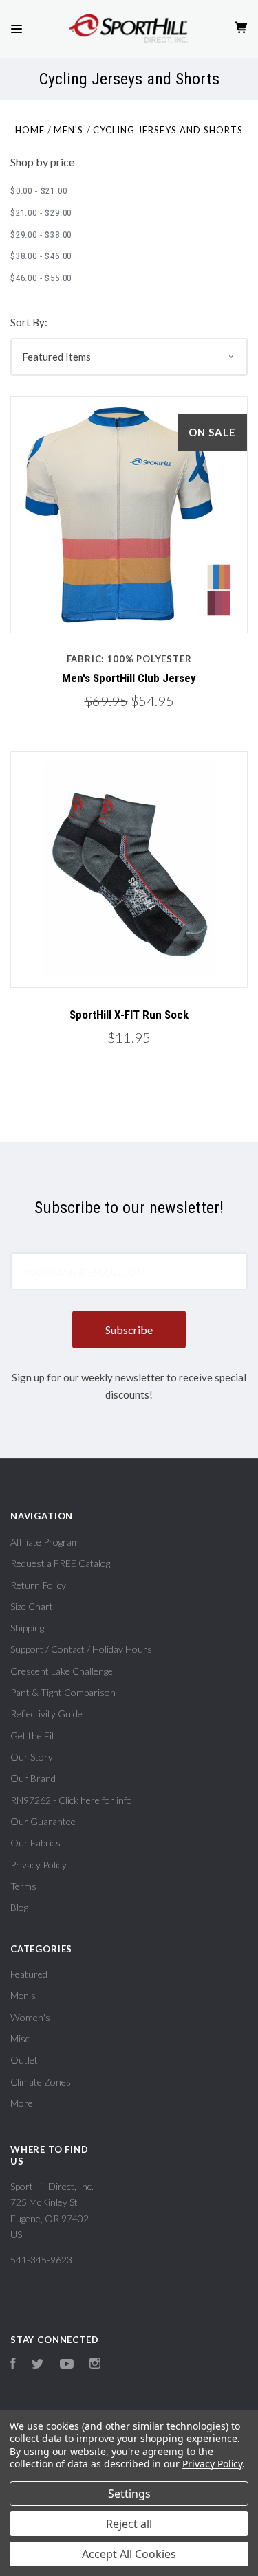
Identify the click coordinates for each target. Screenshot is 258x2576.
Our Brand (33, 1778)
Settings (129, 2494)
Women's (30, 2017)
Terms (23, 1886)
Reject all (129, 2524)
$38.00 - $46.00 (41, 256)
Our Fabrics (35, 1843)
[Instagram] (95, 2365)
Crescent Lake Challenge (62, 1671)
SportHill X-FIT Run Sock (129, 1015)
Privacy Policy (39, 1865)
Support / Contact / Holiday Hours (81, 1649)
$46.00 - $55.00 (41, 278)
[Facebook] (13, 2365)
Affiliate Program (45, 1542)
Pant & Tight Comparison (63, 1692)
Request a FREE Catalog (60, 1563)
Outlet (24, 2060)
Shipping (27, 1628)
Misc (20, 2038)
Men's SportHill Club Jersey (129, 678)
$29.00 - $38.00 (41, 235)
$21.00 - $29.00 (41, 213)
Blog (19, 1907)
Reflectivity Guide (46, 1714)
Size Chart (32, 1606)
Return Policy (38, 1585)
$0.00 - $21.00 (39, 191)
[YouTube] (67, 2365)
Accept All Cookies (129, 2554)
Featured (29, 1974)
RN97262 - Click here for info (71, 1800)
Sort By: (29, 322)
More (22, 2103)
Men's (23, 1995)
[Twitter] (38, 2365)
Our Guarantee (43, 1821)
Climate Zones (41, 2082)
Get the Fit (33, 1736)
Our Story (32, 1757)
